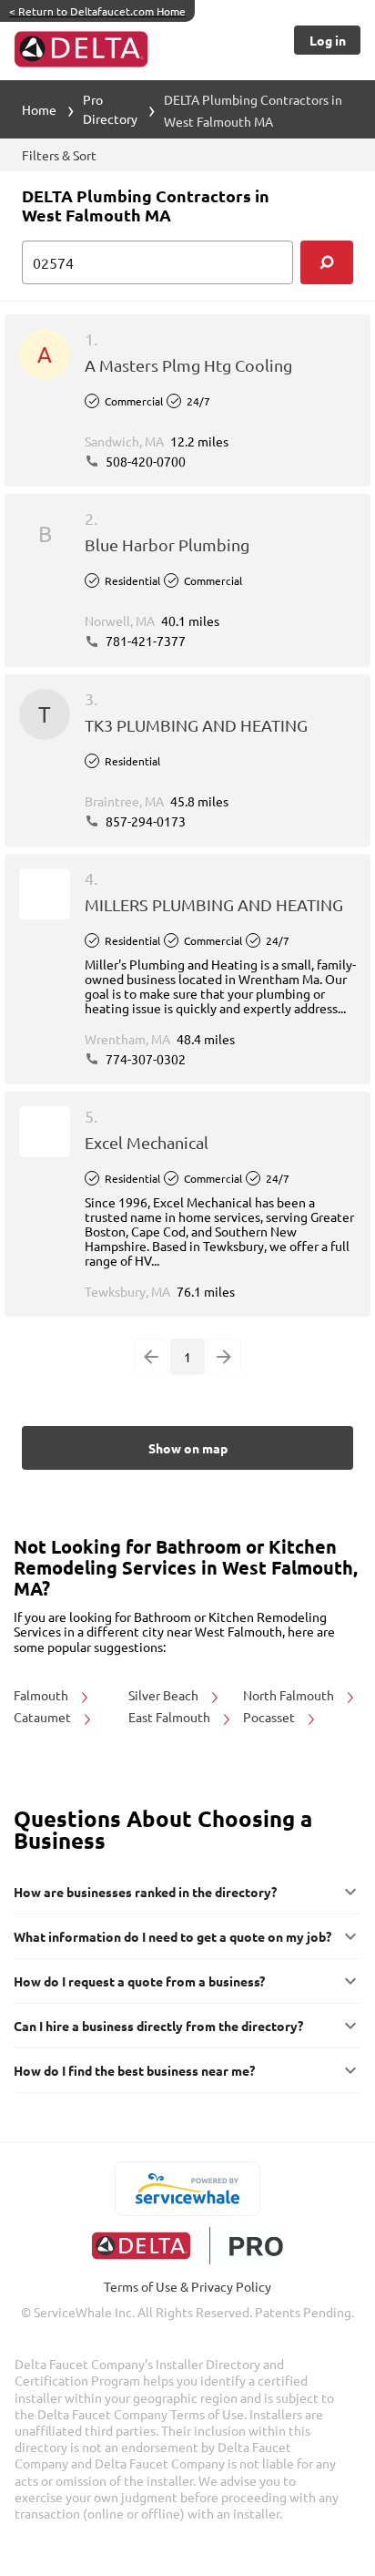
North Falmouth (290, 1695)
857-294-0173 (144, 821)
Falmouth (42, 1695)
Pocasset (270, 1717)
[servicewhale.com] (188, 2189)
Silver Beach (165, 1695)
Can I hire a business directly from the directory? (158, 2026)
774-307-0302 (144, 1059)
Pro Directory (110, 109)
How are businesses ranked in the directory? (145, 1892)
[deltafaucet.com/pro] (188, 2246)
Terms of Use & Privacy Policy (187, 2286)
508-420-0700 (144, 461)
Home (39, 109)
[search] (327, 262)
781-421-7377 (144, 641)
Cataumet (44, 1717)
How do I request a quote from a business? (139, 1981)
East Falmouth (171, 1717)
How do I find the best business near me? (134, 2070)
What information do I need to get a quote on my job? (172, 1936)
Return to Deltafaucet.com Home (97, 11)
